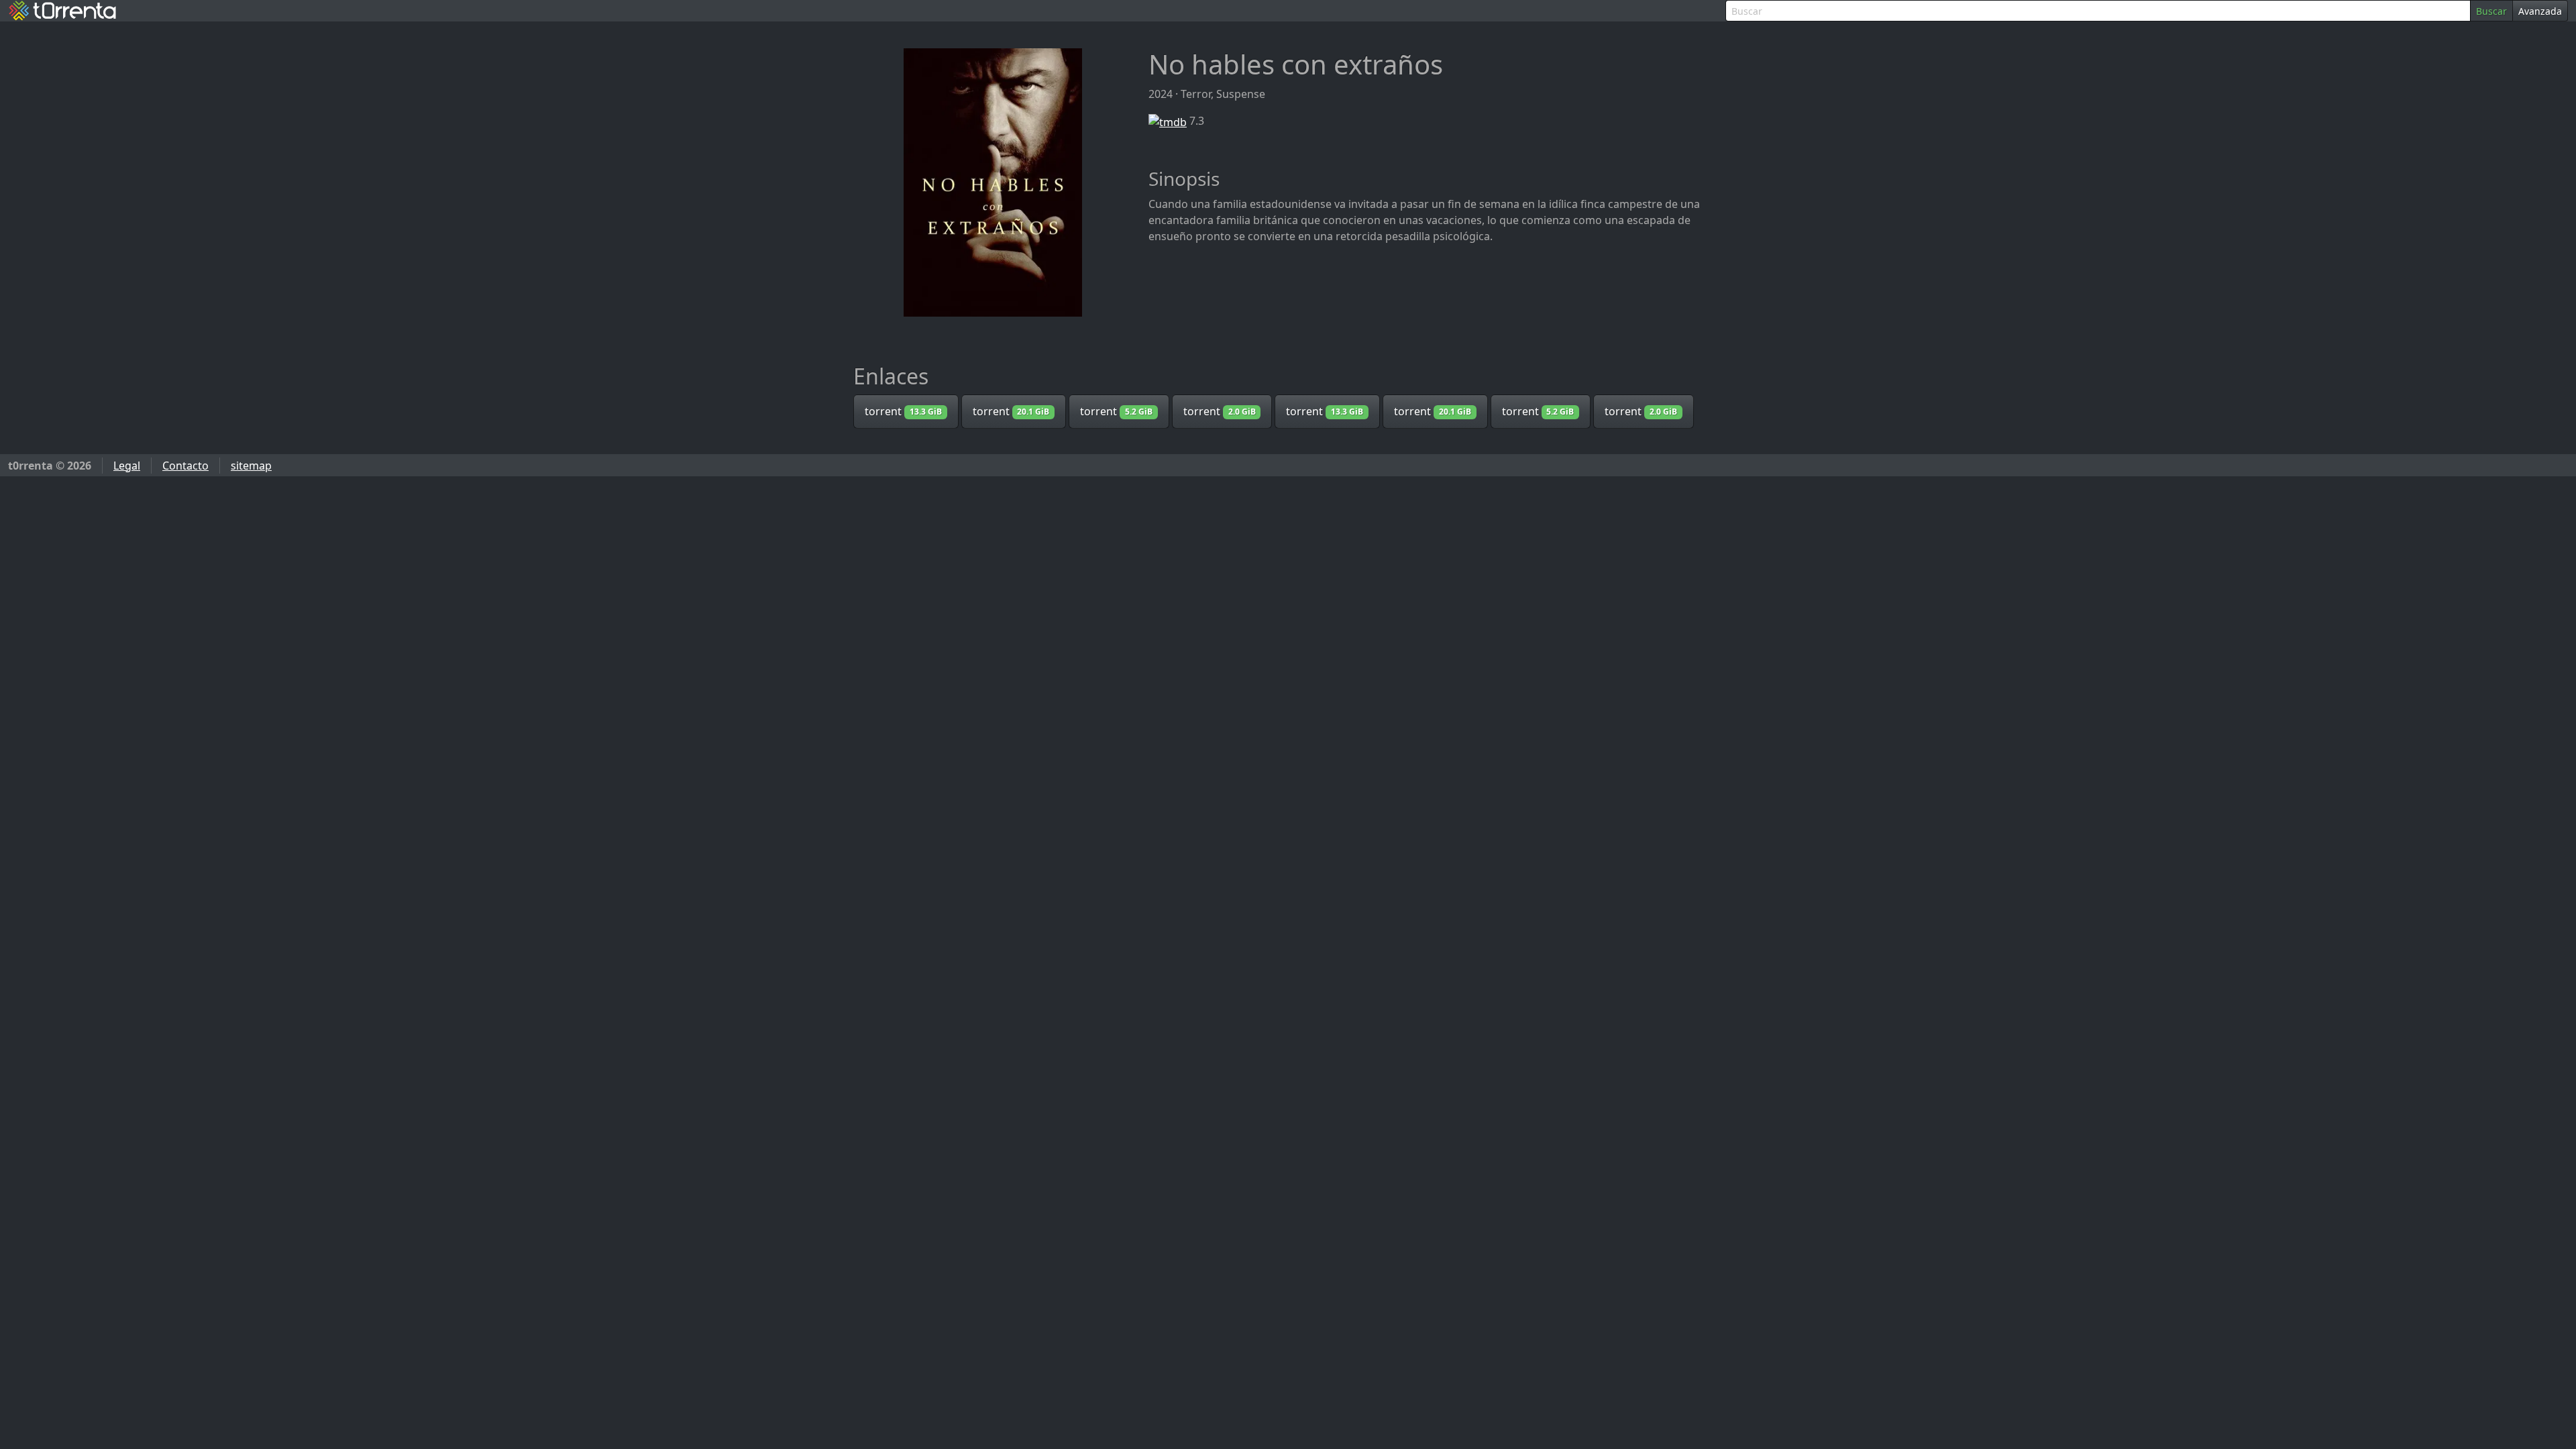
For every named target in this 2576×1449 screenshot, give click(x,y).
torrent (903, 411)
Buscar (2491, 11)
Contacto (185, 466)
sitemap (251, 466)
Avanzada (2540, 11)
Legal (127, 466)
